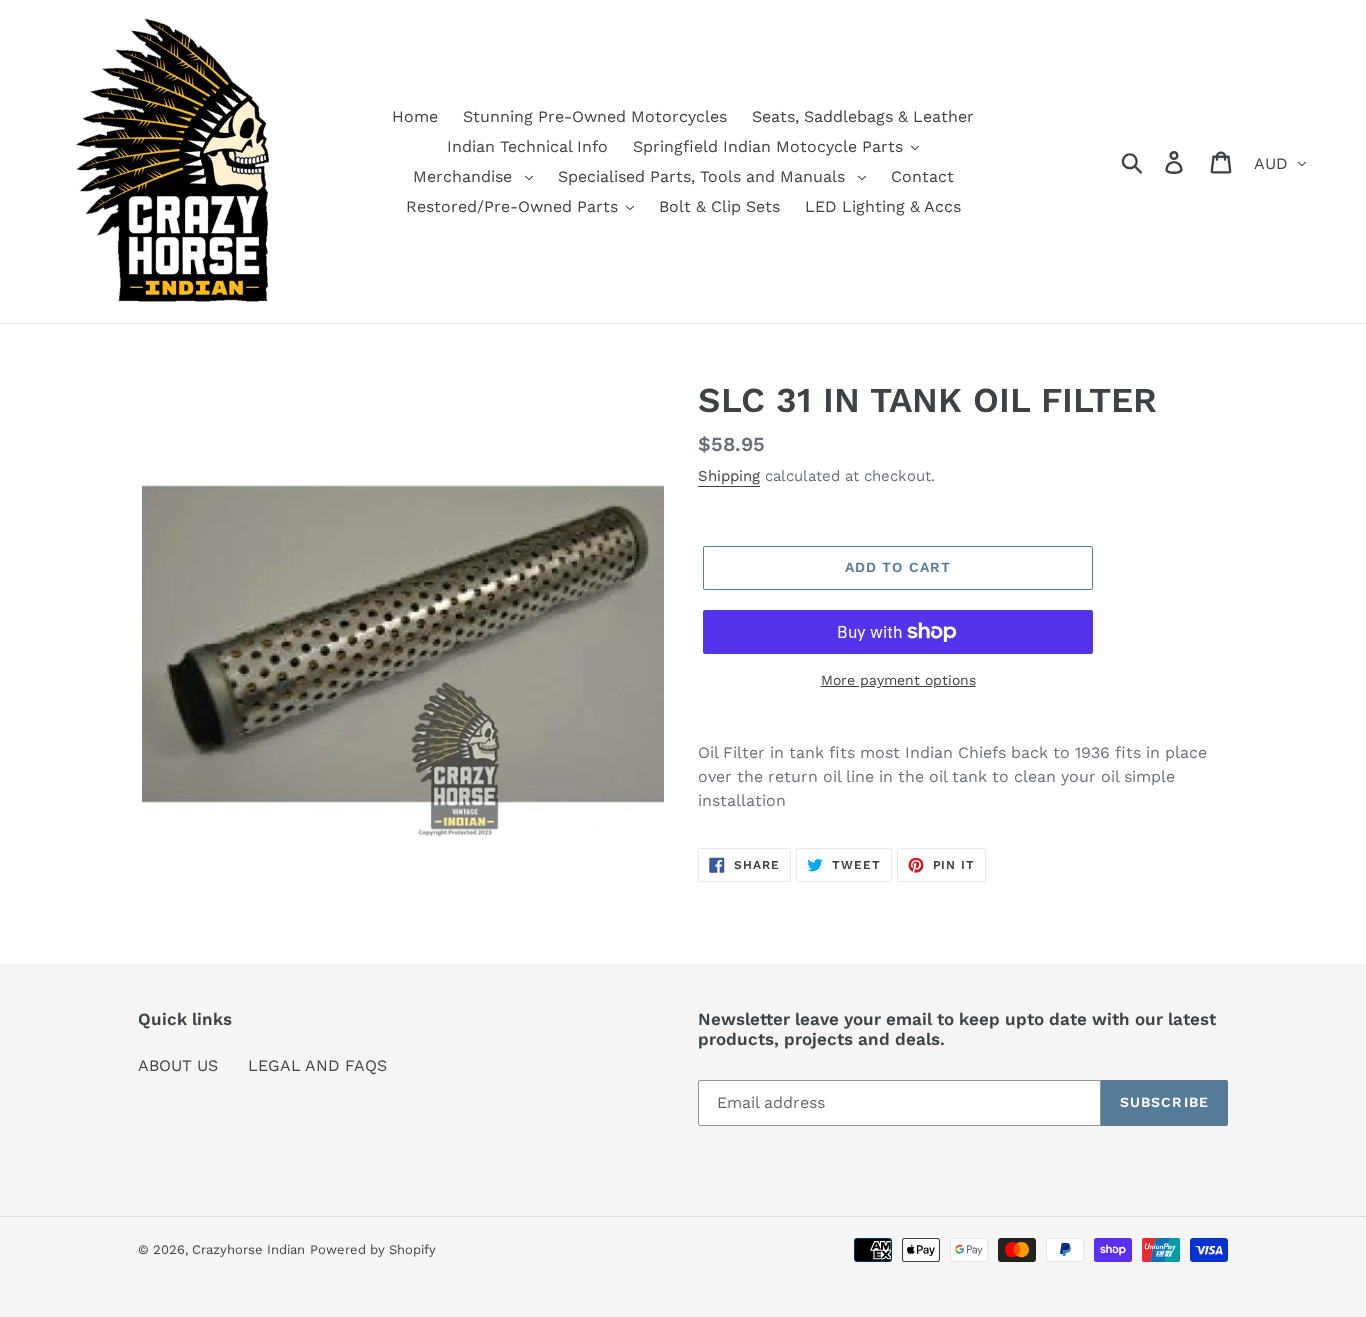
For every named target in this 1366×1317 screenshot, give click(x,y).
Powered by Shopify (373, 1249)
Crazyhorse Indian (248, 1249)
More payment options (898, 680)
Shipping (729, 476)
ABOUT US (178, 1065)
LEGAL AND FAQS (317, 1065)
